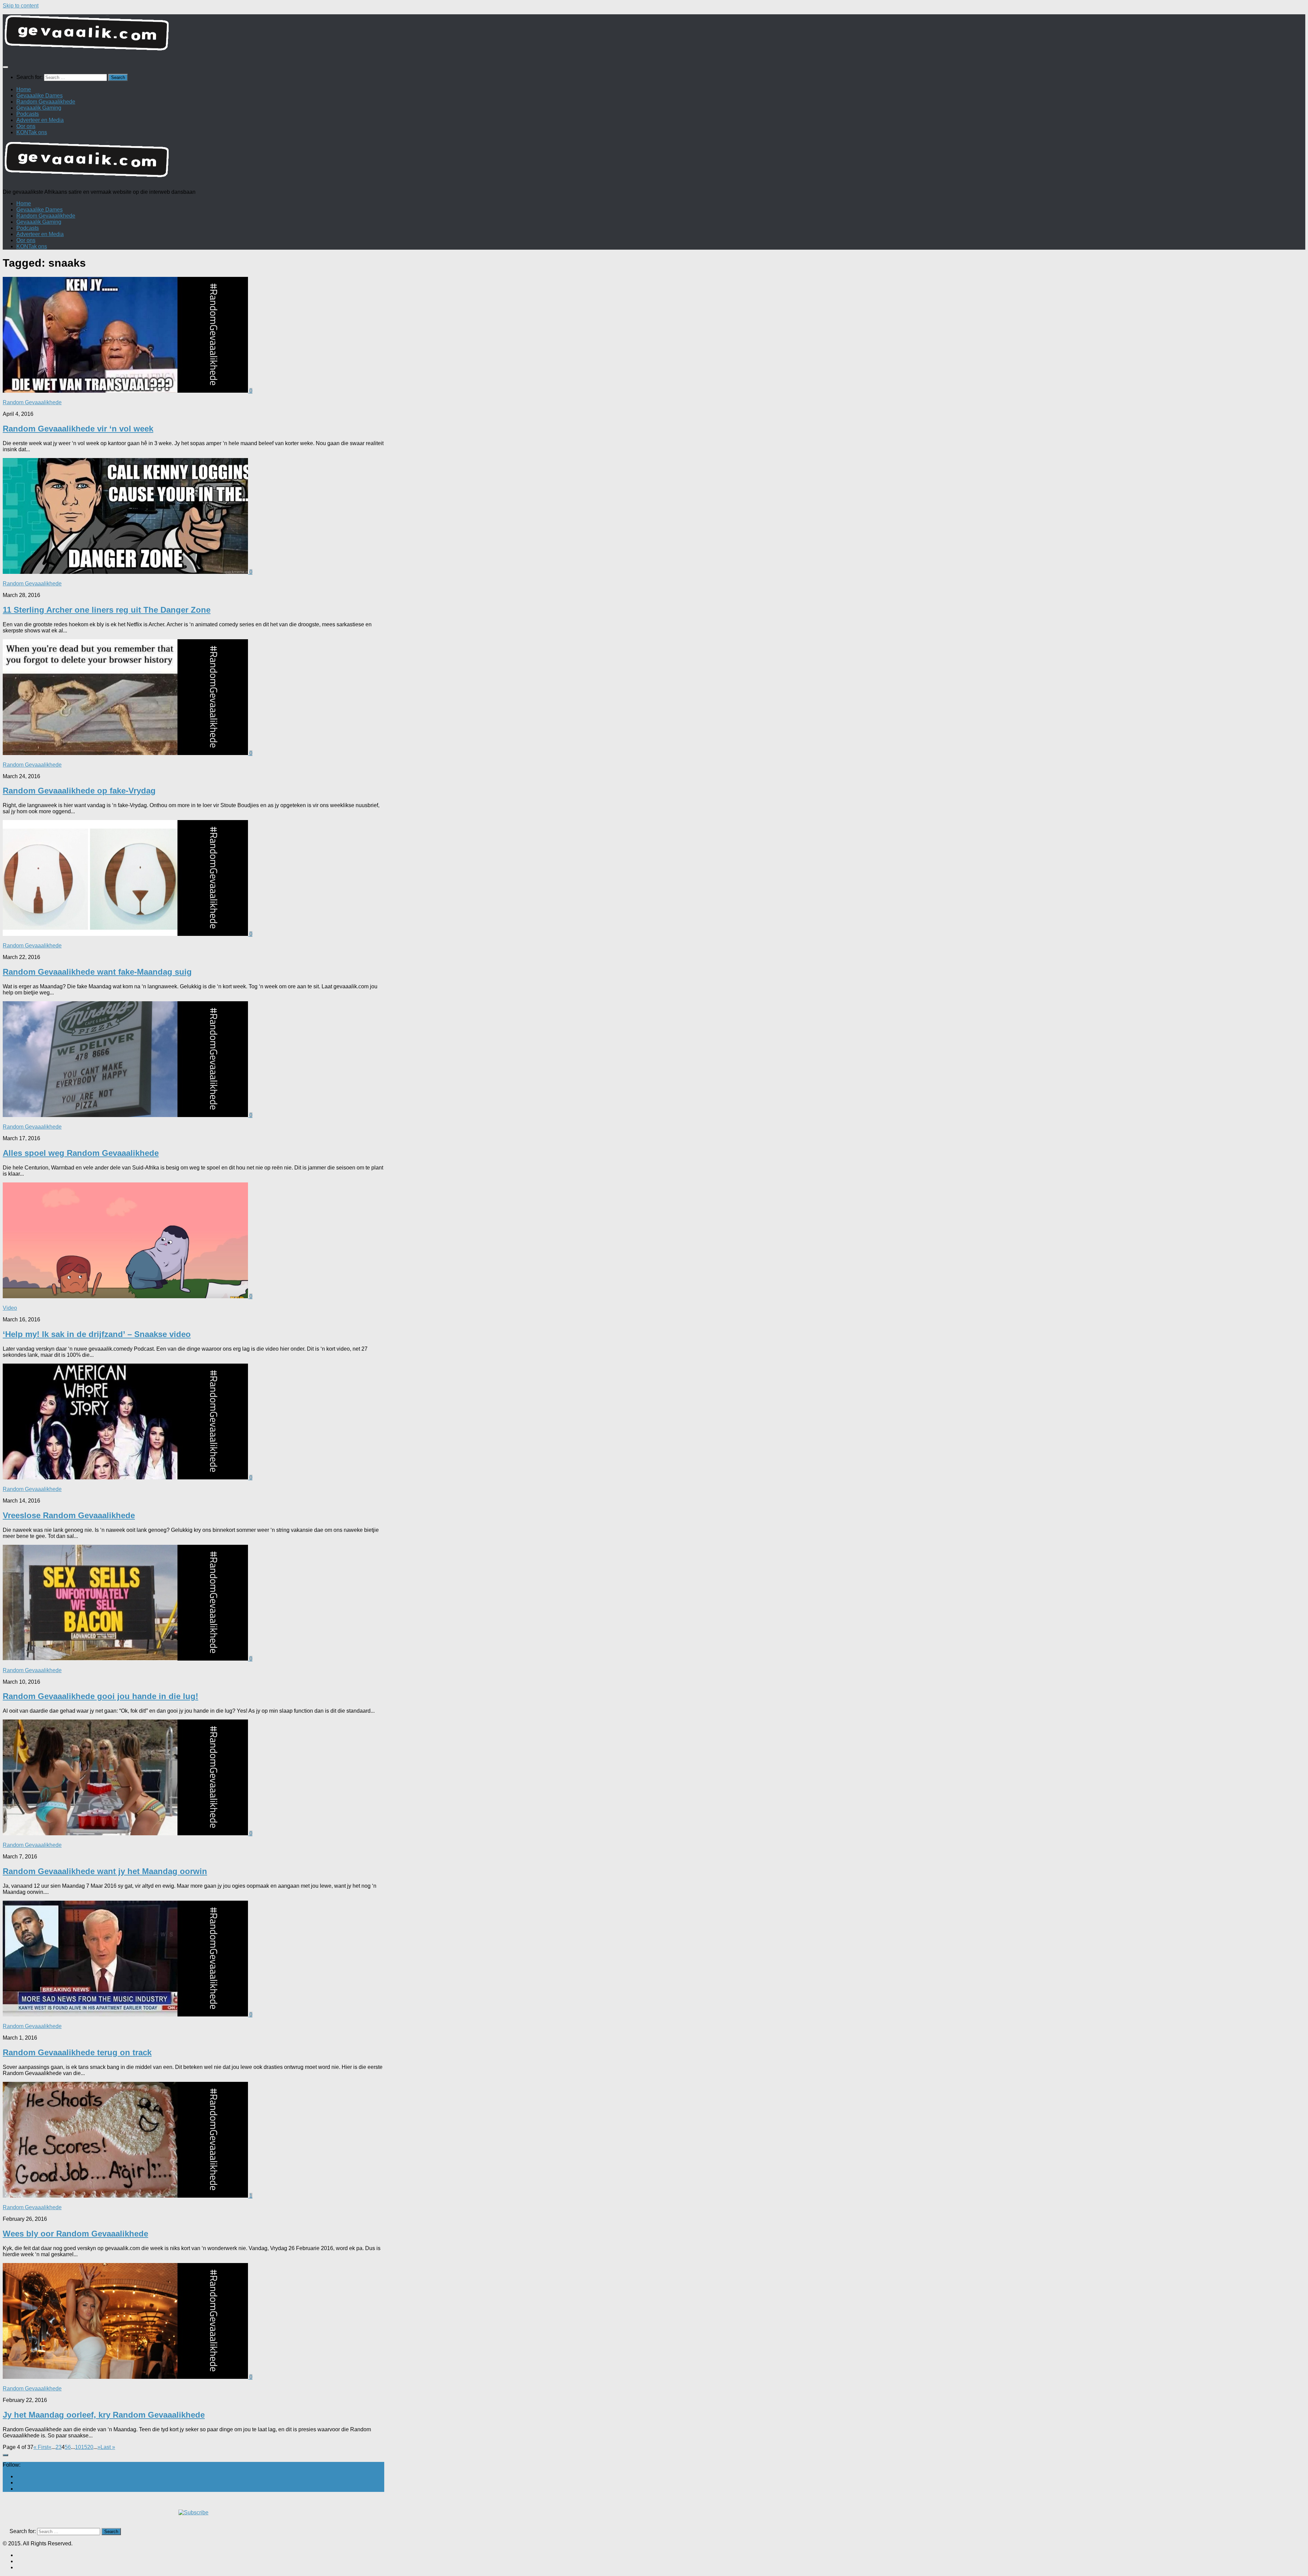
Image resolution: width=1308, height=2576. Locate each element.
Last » (108, 2447)
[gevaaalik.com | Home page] (654, 36)
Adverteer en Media (40, 120)
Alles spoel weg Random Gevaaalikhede (81, 1153)
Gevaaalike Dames (40, 96)
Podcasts (28, 114)
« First (41, 2447)
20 (90, 2447)
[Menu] (5, 67)
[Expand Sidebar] (5, 2455)
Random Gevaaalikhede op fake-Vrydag (79, 791)
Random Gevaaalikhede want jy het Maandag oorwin (105, 1871)
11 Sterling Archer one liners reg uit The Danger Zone (107, 610)
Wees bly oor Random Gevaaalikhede (75, 2234)
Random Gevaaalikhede (46, 102)
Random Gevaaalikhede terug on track (77, 2052)
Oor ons (26, 126)
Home (24, 89)
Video (10, 1308)
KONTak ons (32, 132)
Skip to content (21, 6)
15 (84, 2447)
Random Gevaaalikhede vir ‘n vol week (78, 429)
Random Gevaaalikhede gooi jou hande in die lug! (100, 1696)
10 (78, 2447)
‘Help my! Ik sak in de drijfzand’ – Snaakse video (97, 1334)
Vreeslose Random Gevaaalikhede (69, 1515)
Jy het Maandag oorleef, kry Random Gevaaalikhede (104, 2415)
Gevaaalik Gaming (39, 108)
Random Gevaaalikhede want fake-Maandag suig (97, 972)
